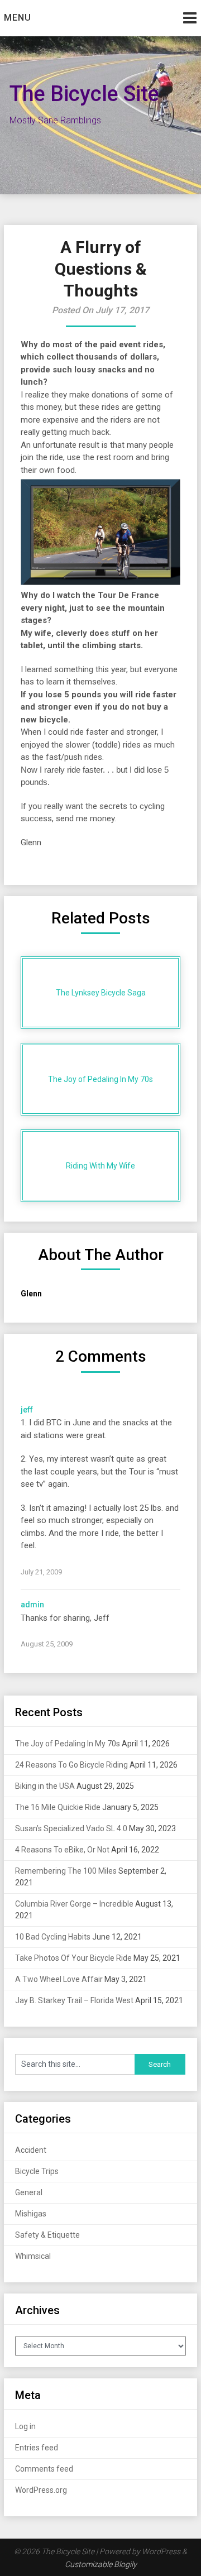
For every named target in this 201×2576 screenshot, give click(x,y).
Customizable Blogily (101, 2564)
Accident (31, 2150)
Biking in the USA (45, 1786)
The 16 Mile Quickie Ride (58, 1807)
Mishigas (31, 2214)
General (29, 2192)
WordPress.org (41, 2490)
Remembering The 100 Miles (66, 1871)
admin (32, 1605)
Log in (25, 2426)
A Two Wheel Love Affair (59, 1979)
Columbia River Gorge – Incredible (74, 1904)
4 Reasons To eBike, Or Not (62, 1850)
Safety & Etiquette (47, 2235)
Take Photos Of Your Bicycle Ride (73, 1958)
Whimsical (33, 2256)
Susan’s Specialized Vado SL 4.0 (71, 1828)
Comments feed (44, 2469)
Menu (18, 18)
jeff (27, 1410)
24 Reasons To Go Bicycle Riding (71, 1765)
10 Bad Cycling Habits (53, 1937)
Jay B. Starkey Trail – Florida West (74, 2000)
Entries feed (37, 2448)
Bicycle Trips (37, 2171)
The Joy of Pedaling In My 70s (68, 1744)
